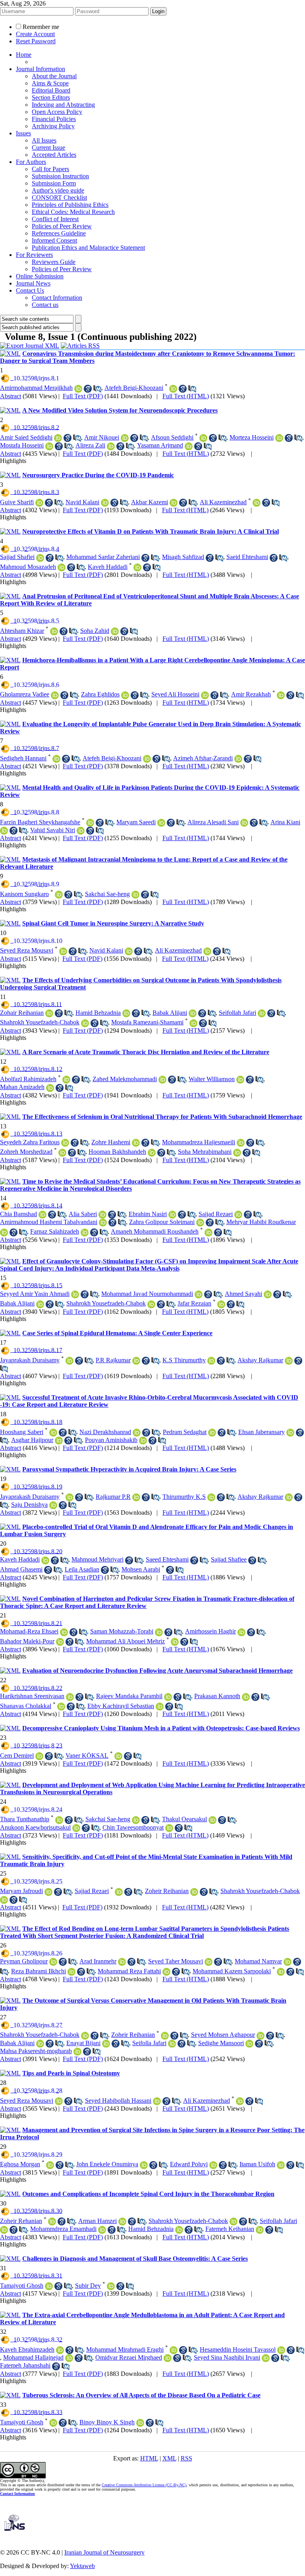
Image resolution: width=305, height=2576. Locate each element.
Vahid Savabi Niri (53, 830)
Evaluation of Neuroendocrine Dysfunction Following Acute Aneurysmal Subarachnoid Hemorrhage (157, 1671)
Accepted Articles (54, 155)
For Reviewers (34, 255)
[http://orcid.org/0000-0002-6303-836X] (59, 1820)
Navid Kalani (82, 502)
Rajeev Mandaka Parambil (129, 1696)
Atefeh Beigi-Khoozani (134, 388)
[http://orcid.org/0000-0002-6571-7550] (85, 2036)
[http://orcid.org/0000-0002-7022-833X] (244, 823)
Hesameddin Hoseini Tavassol (238, 2349)
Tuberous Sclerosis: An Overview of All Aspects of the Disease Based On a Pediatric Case (141, 2395)
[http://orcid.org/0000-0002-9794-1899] (42, 1215)
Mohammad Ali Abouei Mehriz (125, 1641)
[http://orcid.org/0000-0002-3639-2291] (208, 1232)
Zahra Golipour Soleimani (162, 1222)
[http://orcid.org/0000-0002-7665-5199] (102, 1215)
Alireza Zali (90, 445)
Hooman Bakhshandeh (117, 1152)
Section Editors (51, 97)
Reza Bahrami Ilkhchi (39, 1971)
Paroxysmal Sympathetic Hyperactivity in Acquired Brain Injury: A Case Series (129, 1469)
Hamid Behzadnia (98, 1013)
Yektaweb (82, 2566)
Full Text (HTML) (186, 396)
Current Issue (48, 148)
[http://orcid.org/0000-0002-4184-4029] (103, 1222)
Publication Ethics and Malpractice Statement (88, 248)
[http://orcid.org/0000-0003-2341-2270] (281, 2165)
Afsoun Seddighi (172, 437)
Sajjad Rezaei (216, 1214)
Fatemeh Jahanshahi (25, 2365)
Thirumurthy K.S (184, 1497)
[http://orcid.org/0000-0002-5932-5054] (122, 1962)
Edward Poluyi (189, 2164)
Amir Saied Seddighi (26, 437)
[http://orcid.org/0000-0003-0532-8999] (40, 558)
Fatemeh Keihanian (230, 2229)
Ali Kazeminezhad (223, 502)
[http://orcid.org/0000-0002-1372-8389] (106, 2044)
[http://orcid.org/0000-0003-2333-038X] (54, 631)
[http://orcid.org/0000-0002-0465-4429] (288, 1962)
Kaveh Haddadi (108, 567)
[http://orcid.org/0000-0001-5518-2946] (200, 1222)
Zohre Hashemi (111, 1142)
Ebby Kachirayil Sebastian (121, 1706)
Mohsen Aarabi (141, 1569)
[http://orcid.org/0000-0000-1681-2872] (77, 2052)
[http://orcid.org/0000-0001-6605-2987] (49, 2286)
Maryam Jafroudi (21, 1891)
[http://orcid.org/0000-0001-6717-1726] (55, 695)
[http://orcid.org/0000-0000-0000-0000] (62, 567)
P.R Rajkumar (113, 1360)
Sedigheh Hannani (23, 758)
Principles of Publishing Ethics (70, 205)
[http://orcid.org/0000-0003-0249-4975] (78, 389)
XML (169, 2458)
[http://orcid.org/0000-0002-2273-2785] (289, 1361)
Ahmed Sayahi (243, 1294)
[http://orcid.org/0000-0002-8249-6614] (194, 1892)
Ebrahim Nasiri (148, 1214)
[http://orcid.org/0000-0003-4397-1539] (205, 695)
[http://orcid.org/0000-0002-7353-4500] (189, 446)
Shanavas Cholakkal (26, 1706)
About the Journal (54, 76)
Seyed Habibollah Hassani (118, 2101)
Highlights (13, 461)
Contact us (45, 305)
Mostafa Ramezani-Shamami (147, 1022)
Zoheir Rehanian (21, 2221)
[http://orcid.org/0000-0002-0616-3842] (140, 2423)
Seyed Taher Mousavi (176, 1961)
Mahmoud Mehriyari (97, 1559)
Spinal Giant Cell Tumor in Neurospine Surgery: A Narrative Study (113, 923)
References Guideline (59, 233)
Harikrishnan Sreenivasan (32, 1696)
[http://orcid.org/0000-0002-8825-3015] (85, 1023)
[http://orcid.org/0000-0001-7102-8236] (64, 1632)
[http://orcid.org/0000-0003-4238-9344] (4, 831)
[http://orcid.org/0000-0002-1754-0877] (213, 2165)
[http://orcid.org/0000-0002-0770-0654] (166, 1972)
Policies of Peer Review (62, 226)
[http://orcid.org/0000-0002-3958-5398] (199, 1294)
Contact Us (30, 290)
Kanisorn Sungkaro (24, 894)
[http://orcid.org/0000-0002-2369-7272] (241, 1632)
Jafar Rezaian (194, 1303)
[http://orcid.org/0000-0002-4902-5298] (118, 1756)
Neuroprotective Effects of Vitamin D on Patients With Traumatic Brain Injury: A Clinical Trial (151, 531)
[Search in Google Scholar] (88, 389)
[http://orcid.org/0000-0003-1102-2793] (211, 1361)
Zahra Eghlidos (100, 694)
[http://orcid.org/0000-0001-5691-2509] (39, 503)
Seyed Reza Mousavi (27, 950)
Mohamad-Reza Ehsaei (29, 1631)
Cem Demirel (17, 1756)
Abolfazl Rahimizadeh (28, 1079)
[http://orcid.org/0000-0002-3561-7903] (69, 2358)
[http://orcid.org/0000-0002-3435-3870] (90, 823)
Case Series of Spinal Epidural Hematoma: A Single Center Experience (117, 1333)
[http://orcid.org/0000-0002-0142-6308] (161, 823)
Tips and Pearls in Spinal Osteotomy (71, 2073)
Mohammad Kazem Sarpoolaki (232, 1971)
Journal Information (41, 69)
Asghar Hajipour (32, 1440)
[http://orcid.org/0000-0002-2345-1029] (61, 1706)
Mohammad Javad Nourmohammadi (147, 1294)
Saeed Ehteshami (167, 1559)
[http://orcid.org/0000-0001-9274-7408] (75, 1294)
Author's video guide (58, 190)
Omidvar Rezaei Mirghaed (129, 2357)
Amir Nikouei (102, 437)
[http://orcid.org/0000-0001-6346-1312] (144, 2165)
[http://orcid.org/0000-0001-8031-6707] (135, 895)
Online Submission (40, 276)
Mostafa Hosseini (22, 445)
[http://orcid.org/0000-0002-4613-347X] (137, 1433)
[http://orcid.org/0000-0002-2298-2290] (111, 446)
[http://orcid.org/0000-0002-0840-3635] (111, 2286)
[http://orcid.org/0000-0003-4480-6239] (40, 1304)
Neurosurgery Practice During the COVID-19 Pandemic (98, 475)
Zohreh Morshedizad (26, 1152)
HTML (149, 2458)
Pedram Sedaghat (185, 1432)
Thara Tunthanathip (25, 1819)
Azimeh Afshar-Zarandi (203, 758)
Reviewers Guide (54, 262)
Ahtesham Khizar (22, 631)
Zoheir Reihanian (167, 1891)
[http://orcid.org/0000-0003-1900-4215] (105, 503)
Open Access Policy (57, 112)
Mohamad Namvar (258, 1961)
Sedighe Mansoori (221, 2043)
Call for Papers (50, 169)
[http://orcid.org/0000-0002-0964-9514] (136, 1361)
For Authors (31, 162)
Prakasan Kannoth (217, 1696)
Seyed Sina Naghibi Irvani (227, 2357)
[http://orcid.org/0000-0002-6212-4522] (281, 2350)
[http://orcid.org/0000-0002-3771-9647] (257, 503)
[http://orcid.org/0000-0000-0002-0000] (212, 1433)
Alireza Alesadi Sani (213, 822)
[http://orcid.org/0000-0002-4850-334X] (279, 438)
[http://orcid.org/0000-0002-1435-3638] (60, 2350)
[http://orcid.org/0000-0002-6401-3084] (69, 1361)
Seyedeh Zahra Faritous (30, 1142)
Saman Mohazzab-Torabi (122, 1631)
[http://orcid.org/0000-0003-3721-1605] (56, 759)
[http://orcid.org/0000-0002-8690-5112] (203, 438)
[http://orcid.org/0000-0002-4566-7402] (266, 2358)
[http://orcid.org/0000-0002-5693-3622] (260, 2230)
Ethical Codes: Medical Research (73, 212)
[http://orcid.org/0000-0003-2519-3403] (173, 389)
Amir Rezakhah (251, 694)
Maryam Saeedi (136, 822)
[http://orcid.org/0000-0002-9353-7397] (48, 1892)
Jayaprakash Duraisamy (30, 1360)
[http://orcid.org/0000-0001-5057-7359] (59, 895)
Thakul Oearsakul (184, 1819)
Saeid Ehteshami (247, 557)
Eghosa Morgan (20, 2164)
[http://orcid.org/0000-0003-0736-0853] (71, 1972)
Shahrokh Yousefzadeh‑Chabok (260, 1891)
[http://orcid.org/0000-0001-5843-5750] (221, 1304)
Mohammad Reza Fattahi (129, 1971)
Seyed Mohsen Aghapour (223, 2035)
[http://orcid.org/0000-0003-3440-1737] (240, 1080)
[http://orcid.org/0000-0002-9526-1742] (81, 831)
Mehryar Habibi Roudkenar (261, 1222)
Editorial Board (51, 90)
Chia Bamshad (18, 1214)
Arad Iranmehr (98, 1961)
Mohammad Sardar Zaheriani (103, 557)
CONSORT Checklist (59, 198)
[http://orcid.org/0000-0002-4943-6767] (159, 1632)
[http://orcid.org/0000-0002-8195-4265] (115, 631)
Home (24, 55)
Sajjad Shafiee (229, 1559)
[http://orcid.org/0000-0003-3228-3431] (212, 1820)
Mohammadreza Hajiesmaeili (199, 1142)
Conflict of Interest (55, 219)
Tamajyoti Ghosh (22, 2286)
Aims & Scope (50, 83)
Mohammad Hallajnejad (33, 2357)
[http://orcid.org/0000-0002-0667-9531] (59, 1440)
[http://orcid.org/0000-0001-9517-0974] (165, 2036)
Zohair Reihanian (22, 1013)
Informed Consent (54, 240)
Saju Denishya (29, 1505)
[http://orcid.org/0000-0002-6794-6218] (160, 1706)
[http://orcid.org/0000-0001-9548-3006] (76, 1828)
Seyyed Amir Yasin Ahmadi (35, 1294)
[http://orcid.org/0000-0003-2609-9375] (208, 1962)
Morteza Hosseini (252, 437)
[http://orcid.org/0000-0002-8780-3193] (246, 1697)
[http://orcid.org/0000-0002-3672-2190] (126, 1013)
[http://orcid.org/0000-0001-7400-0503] (281, 1972)
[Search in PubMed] (97, 389)
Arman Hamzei (97, 2221)
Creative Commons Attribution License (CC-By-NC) (144, 2485)
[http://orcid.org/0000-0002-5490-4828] (268, 1294)
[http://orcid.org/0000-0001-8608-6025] (125, 438)
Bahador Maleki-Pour (27, 1641)
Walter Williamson (212, 1079)
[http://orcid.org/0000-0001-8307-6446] (281, 695)
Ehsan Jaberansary (262, 1432)
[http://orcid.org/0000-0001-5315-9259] (193, 1023)
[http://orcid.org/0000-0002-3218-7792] (262, 1013)
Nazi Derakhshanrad (105, 1432)
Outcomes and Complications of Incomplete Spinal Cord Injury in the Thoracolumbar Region (148, 2194)
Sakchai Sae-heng (107, 894)
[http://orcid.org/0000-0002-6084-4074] (39, 1756)
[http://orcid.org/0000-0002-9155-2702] (102, 2230)
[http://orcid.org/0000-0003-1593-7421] (175, 1642)
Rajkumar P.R (113, 1497)
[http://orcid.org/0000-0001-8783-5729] (162, 1080)
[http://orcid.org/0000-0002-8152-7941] (122, 2221)
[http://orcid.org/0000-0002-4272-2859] (58, 438)
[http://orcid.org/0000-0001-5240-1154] (50, 2165)
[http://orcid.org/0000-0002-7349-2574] (137, 567)
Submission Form (54, 183)
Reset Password (36, 41)
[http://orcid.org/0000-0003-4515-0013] (174, 503)
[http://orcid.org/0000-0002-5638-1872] (49, 446)
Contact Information (57, 298)
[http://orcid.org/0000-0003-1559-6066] (53, 1962)
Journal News (33, 283)
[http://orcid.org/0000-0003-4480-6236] (193, 1013)
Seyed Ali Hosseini (175, 694)
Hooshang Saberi (22, 1432)
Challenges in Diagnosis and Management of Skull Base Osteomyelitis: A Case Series (135, 2259)
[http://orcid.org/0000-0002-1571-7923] (70, 1697)
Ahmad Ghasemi (21, 1569)
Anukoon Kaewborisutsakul (35, 1827)
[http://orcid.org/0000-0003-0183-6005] (168, 1697)
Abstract (11, 396)
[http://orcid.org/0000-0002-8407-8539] (261, 2036)
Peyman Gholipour (24, 1961)
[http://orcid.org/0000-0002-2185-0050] (143, 1440)
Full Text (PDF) (83, 396)
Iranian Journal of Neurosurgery (104, 2552)
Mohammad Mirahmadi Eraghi (125, 2349)
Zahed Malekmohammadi (125, 1079)
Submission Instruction (60, 176)
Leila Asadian (82, 1569)
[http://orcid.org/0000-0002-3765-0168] (49, 1013)
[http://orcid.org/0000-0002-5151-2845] (249, 2044)
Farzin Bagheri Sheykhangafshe (40, 822)
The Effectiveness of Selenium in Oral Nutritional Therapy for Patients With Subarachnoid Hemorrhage (162, 1117)
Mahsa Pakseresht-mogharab (36, 2051)
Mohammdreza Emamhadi (63, 2229)
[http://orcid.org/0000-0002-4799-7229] (174, 2350)
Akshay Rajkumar (260, 1360)
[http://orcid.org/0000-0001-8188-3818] (63, 951)
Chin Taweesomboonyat (133, 1827)
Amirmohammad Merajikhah (36, 388)
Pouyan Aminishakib (111, 1440)
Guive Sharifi (17, 502)
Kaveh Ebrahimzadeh (27, 2349)
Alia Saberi (83, 1214)
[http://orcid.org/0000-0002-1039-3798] (53, 1505)
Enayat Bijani (83, 2043)
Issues (23, 133)
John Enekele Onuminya (107, 2164)
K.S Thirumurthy (184, 1360)
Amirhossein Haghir (210, 1631)
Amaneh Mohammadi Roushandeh (155, 1231)
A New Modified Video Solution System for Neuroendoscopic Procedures (120, 410)
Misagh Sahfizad (183, 557)
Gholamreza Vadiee (25, 694)
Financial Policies (54, 119)
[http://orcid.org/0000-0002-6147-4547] (62, 1153)
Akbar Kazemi (150, 502)
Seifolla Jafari (149, 2043)
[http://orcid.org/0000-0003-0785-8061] (168, 2358)
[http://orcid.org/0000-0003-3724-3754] (238, 759)
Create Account (35, 34)
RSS (186, 2458)
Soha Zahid (95, 631)
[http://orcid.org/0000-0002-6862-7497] (53, 1433)
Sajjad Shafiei (17, 557)
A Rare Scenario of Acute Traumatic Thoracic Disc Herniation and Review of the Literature (146, 1052)
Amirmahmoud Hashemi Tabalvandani (49, 1222)
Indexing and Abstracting (63, 105)
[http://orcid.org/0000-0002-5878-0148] (172, 1215)
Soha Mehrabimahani (205, 1152)
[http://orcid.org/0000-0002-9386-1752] (125, 695)
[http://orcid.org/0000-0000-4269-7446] (60, 1642)
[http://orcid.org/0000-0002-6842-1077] (169, 1828)
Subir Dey (88, 2286)
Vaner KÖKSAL (87, 1756)
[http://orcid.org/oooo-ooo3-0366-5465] (66, 1080)
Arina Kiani (285, 822)
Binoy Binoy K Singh (107, 2422)
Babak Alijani (170, 1013)
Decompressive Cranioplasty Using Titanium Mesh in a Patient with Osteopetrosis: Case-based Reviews (161, 1728)
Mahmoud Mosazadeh (28, 567)
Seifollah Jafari (237, 1013)
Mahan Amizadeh (22, 1087)
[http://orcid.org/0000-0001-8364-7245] (4, 1232)
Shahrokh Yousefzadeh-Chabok (40, 1022)
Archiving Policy (53, 126)
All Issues (44, 140)
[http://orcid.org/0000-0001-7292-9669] (238, 1215)
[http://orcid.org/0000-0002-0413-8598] (50, 1088)
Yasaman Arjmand (160, 445)
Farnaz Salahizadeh (55, 1231)
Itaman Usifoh (257, 2164)
